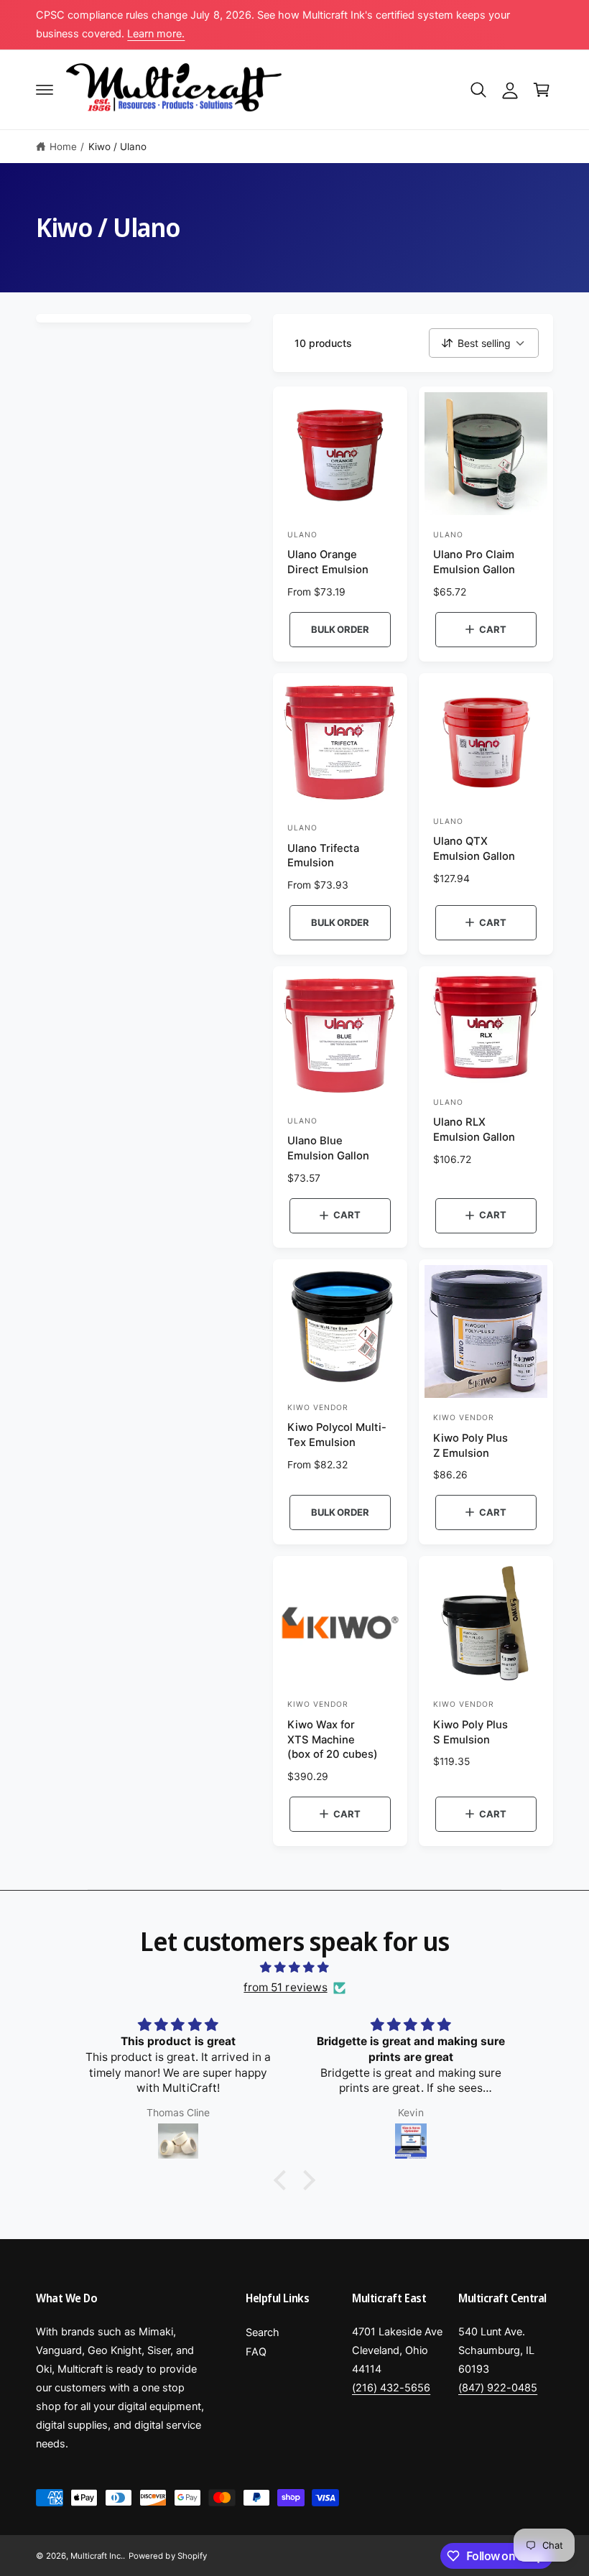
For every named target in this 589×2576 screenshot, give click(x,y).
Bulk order (340, 629)
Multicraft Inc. (97, 2556)
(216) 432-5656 (391, 2388)
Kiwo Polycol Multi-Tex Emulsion (337, 1435)
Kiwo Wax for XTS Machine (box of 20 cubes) (333, 1740)
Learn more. (156, 34)
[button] (45, 90)
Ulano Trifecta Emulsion (323, 856)
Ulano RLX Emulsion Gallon (474, 1130)
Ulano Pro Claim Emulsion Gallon (474, 562)
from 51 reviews (285, 1987)
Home (63, 147)
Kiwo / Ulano (117, 147)
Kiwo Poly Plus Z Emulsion (470, 1446)
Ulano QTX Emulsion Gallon (474, 849)
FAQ (256, 2352)
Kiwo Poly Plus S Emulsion (470, 1732)
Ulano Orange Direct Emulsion (328, 562)
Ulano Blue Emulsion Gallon (328, 1148)
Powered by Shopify (167, 2556)
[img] (294, 1968)
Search (263, 2332)
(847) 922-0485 (498, 2388)
